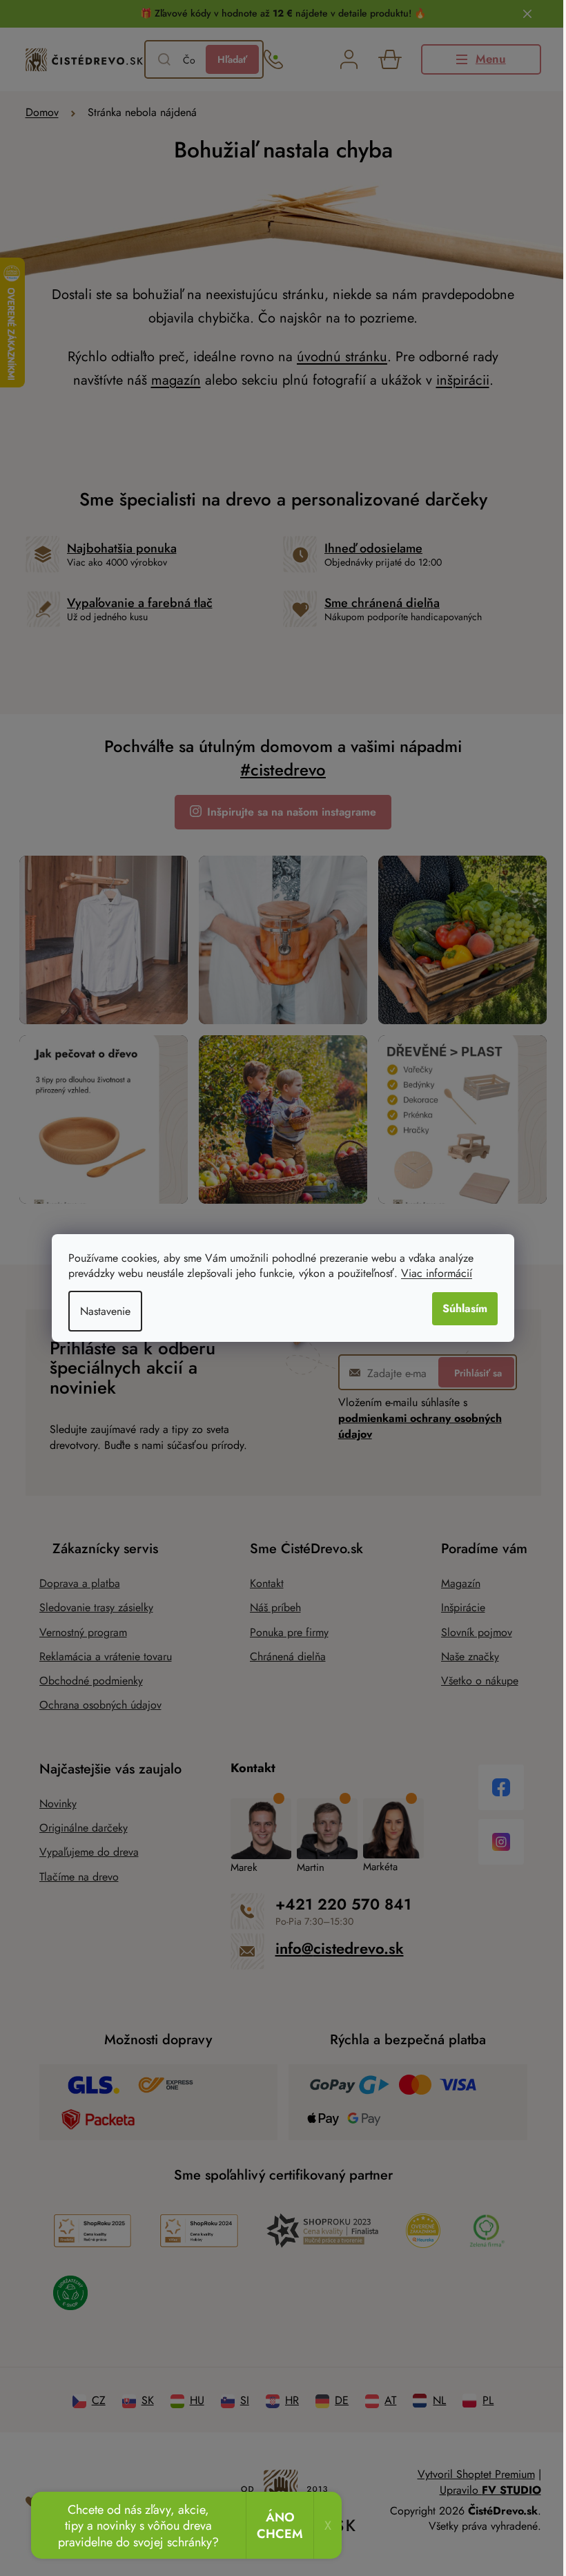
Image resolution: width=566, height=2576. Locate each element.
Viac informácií (437, 1273)
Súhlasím (465, 1308)
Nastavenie (105, 1311)
